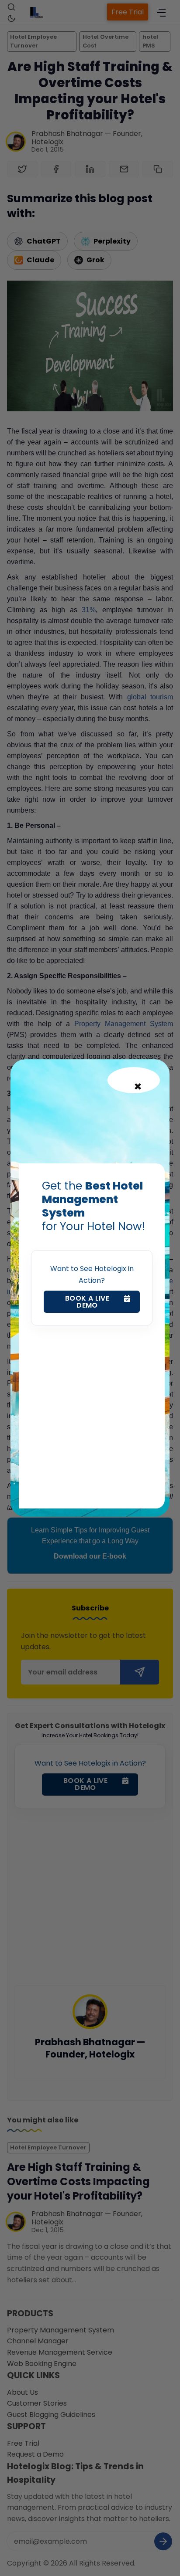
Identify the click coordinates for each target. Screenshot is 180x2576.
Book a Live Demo (87, 1302)
